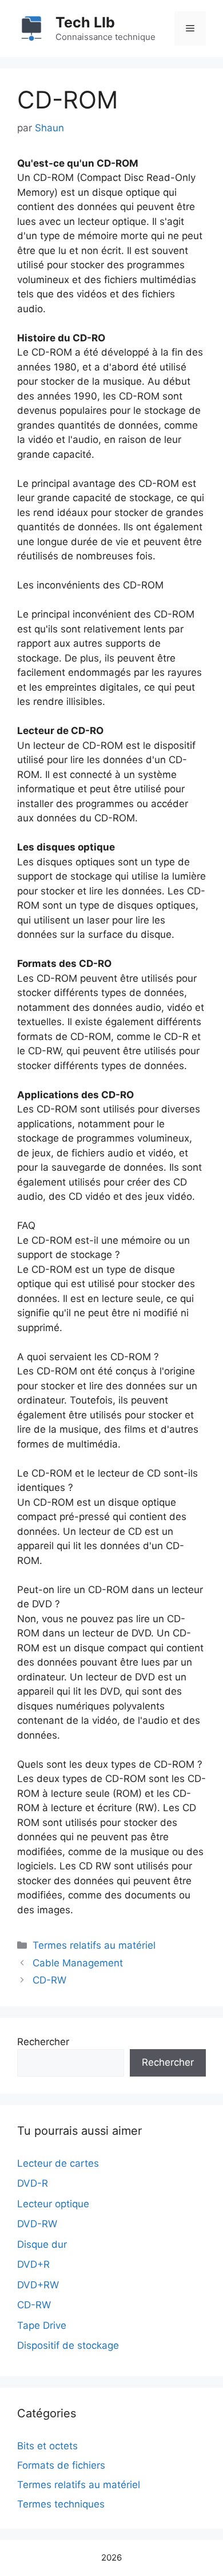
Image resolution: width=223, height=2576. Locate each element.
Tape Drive (42, 2325)
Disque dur (42, 2244)
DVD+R (33, 2264)
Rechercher (43, 2042)
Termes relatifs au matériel (94, 1945)
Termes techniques (61, 2504)
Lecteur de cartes (58, 2163)
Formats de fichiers (61, 2465)
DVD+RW (38, 2285)
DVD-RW (37, 2224)
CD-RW (49, 1980)
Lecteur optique (53, 2204)
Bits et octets (47, 2446)
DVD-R (33, 2183)
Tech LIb (85, 22)
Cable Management (78, 1963)
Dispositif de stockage (68, 2345)
